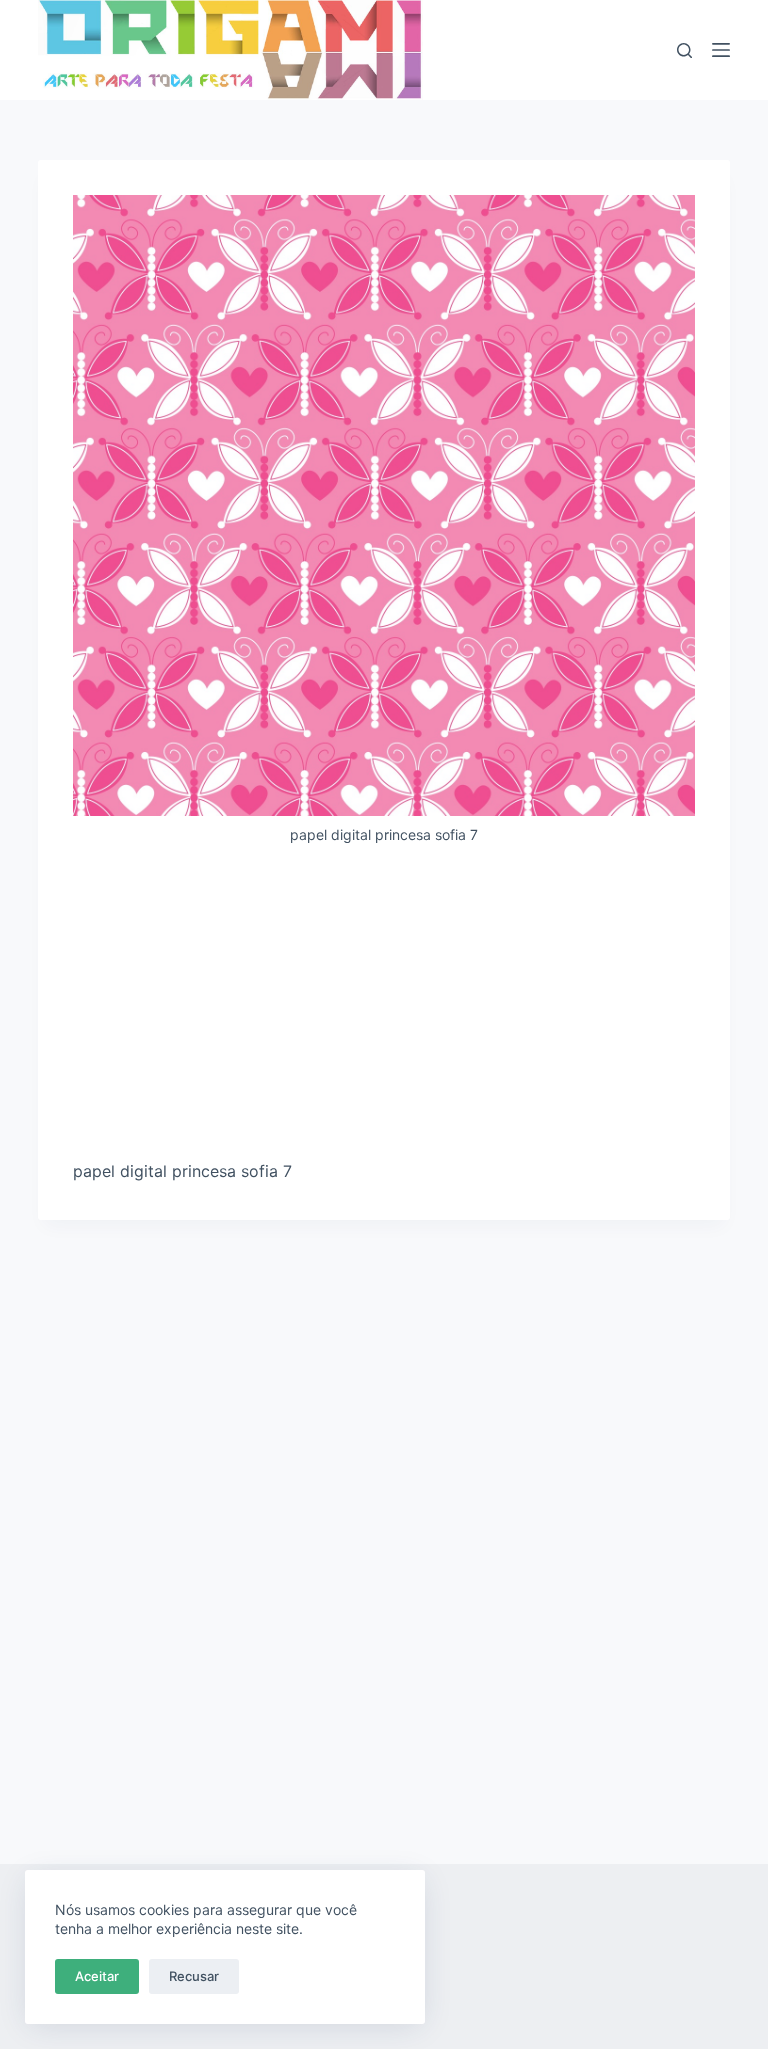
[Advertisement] (384, 1010)
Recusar (194, 1976)
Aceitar (97, 1976)
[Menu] (721, 50)
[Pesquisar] (684, 50)
